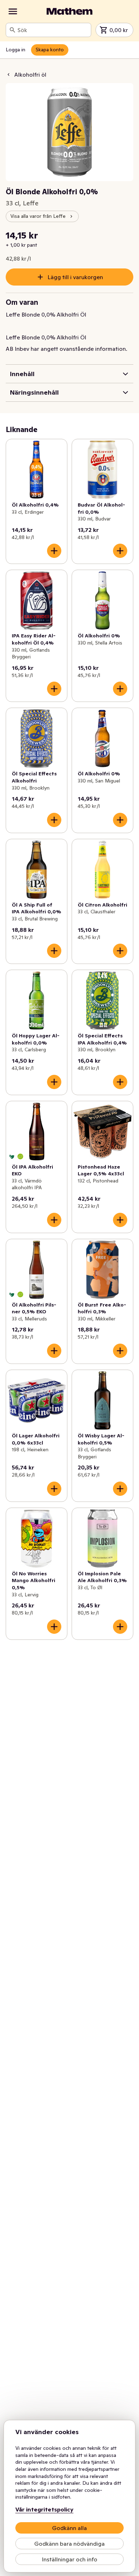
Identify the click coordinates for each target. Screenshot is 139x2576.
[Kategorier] (13, 11)
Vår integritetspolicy (44, 2509)
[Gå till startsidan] (69, 11)
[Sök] (12, 30)
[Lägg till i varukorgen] (54, 551)
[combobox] (53, 30)
